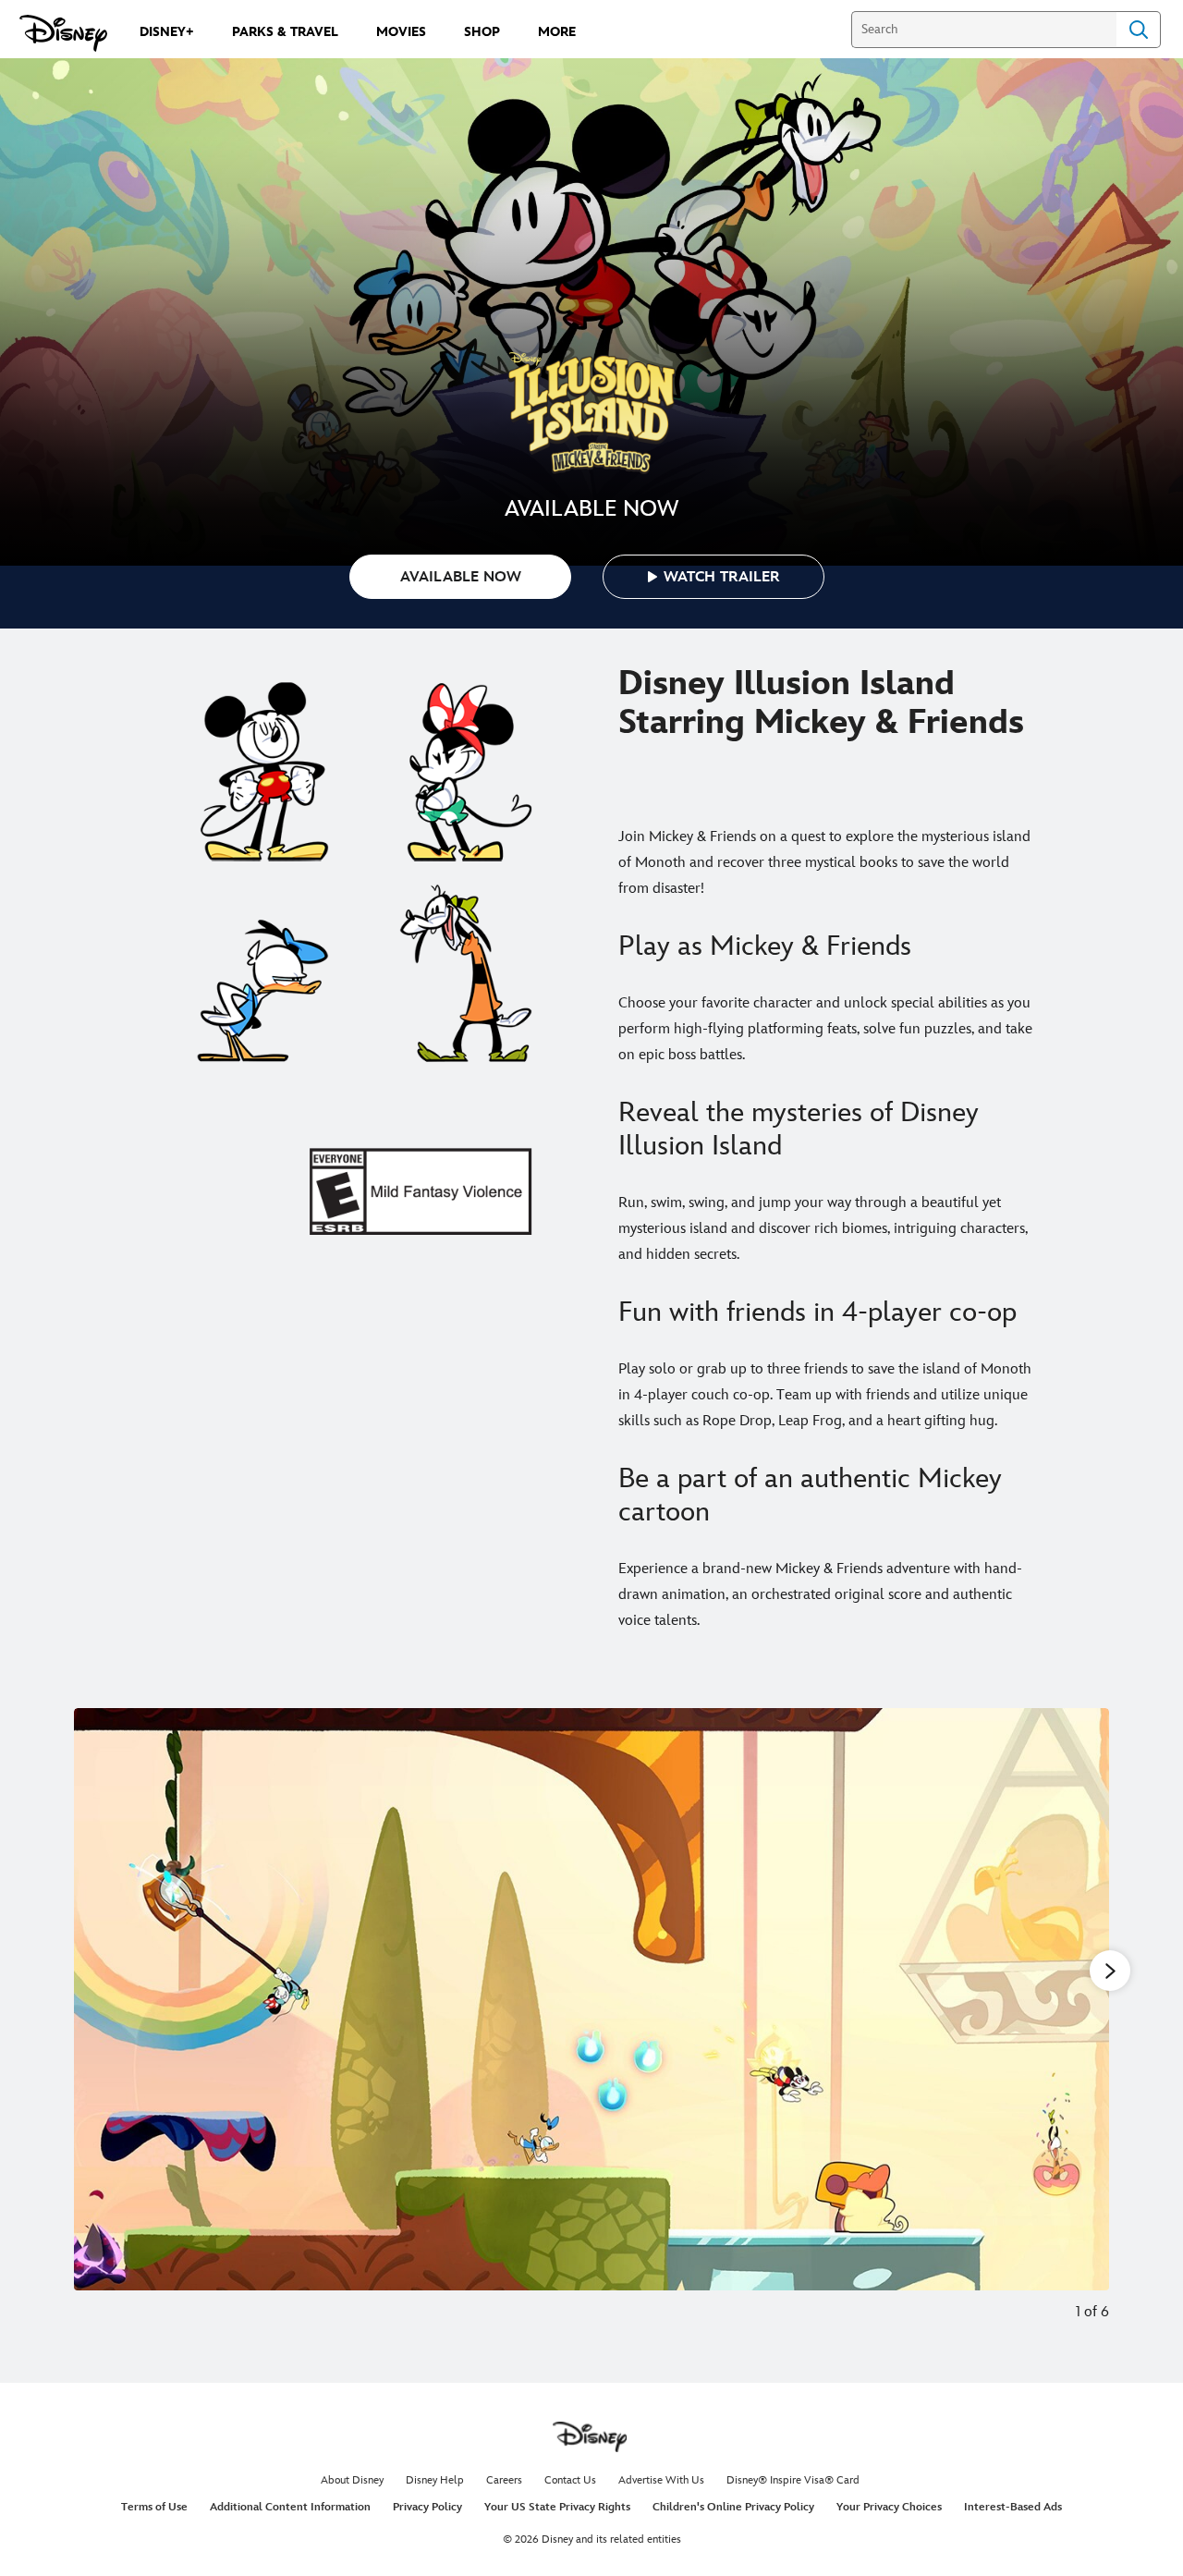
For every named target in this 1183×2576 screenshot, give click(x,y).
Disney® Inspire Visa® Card (793, 2480)
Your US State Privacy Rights (557, 2507)
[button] (713, 577)
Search (1139, 30)
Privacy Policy (427, 2507)
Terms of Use (154, 2507)
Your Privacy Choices (889, 2507)
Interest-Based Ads (1013, 2507)
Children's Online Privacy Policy (733, 2507)
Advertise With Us (661, 2480)
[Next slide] (1081, 2027)
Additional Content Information (290, 2507)
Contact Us (570, 2480)
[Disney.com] (63, 33)
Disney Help (435, 2480)
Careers (504, 2480)
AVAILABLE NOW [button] (461, 577)
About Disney (352, 2480)
